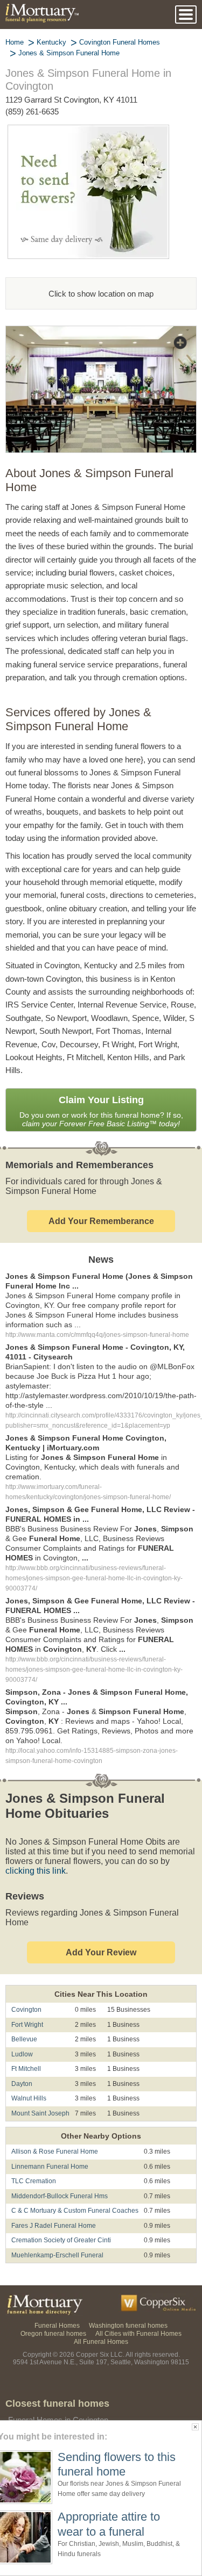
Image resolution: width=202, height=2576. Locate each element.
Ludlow (22, 2025)
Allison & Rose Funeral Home (52, 2123)
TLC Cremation (33, 2152)
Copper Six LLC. (101, 2325)
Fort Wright (28, 1996)
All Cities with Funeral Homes (137, 2304)
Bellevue (23, 2010)
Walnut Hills (28, 2070)
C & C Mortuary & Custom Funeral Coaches (72, 2182)
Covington (26, 1981)
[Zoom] (101, 333)
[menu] (186, 15)
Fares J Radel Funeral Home (50, 2197)
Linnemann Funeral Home (48, 2138)
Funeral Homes (59, 2296)
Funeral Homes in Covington (58, 2391)
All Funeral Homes (101, 2312)
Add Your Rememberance (101, 1221)
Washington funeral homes (127, 2296)
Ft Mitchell (26, 2040)
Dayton (22, 2055)
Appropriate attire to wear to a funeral (112, 2524)
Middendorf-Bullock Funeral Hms (59, 2167)
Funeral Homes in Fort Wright (60, 2406)
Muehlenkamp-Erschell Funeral (56, 2226)
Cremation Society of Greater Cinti (60, 2211)
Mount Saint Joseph (39, 2085)
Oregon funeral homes (56, 2304)
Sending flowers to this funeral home (116, 2464)
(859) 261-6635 (34, 111)
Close (195, 2427)
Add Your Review (101, 1923)
